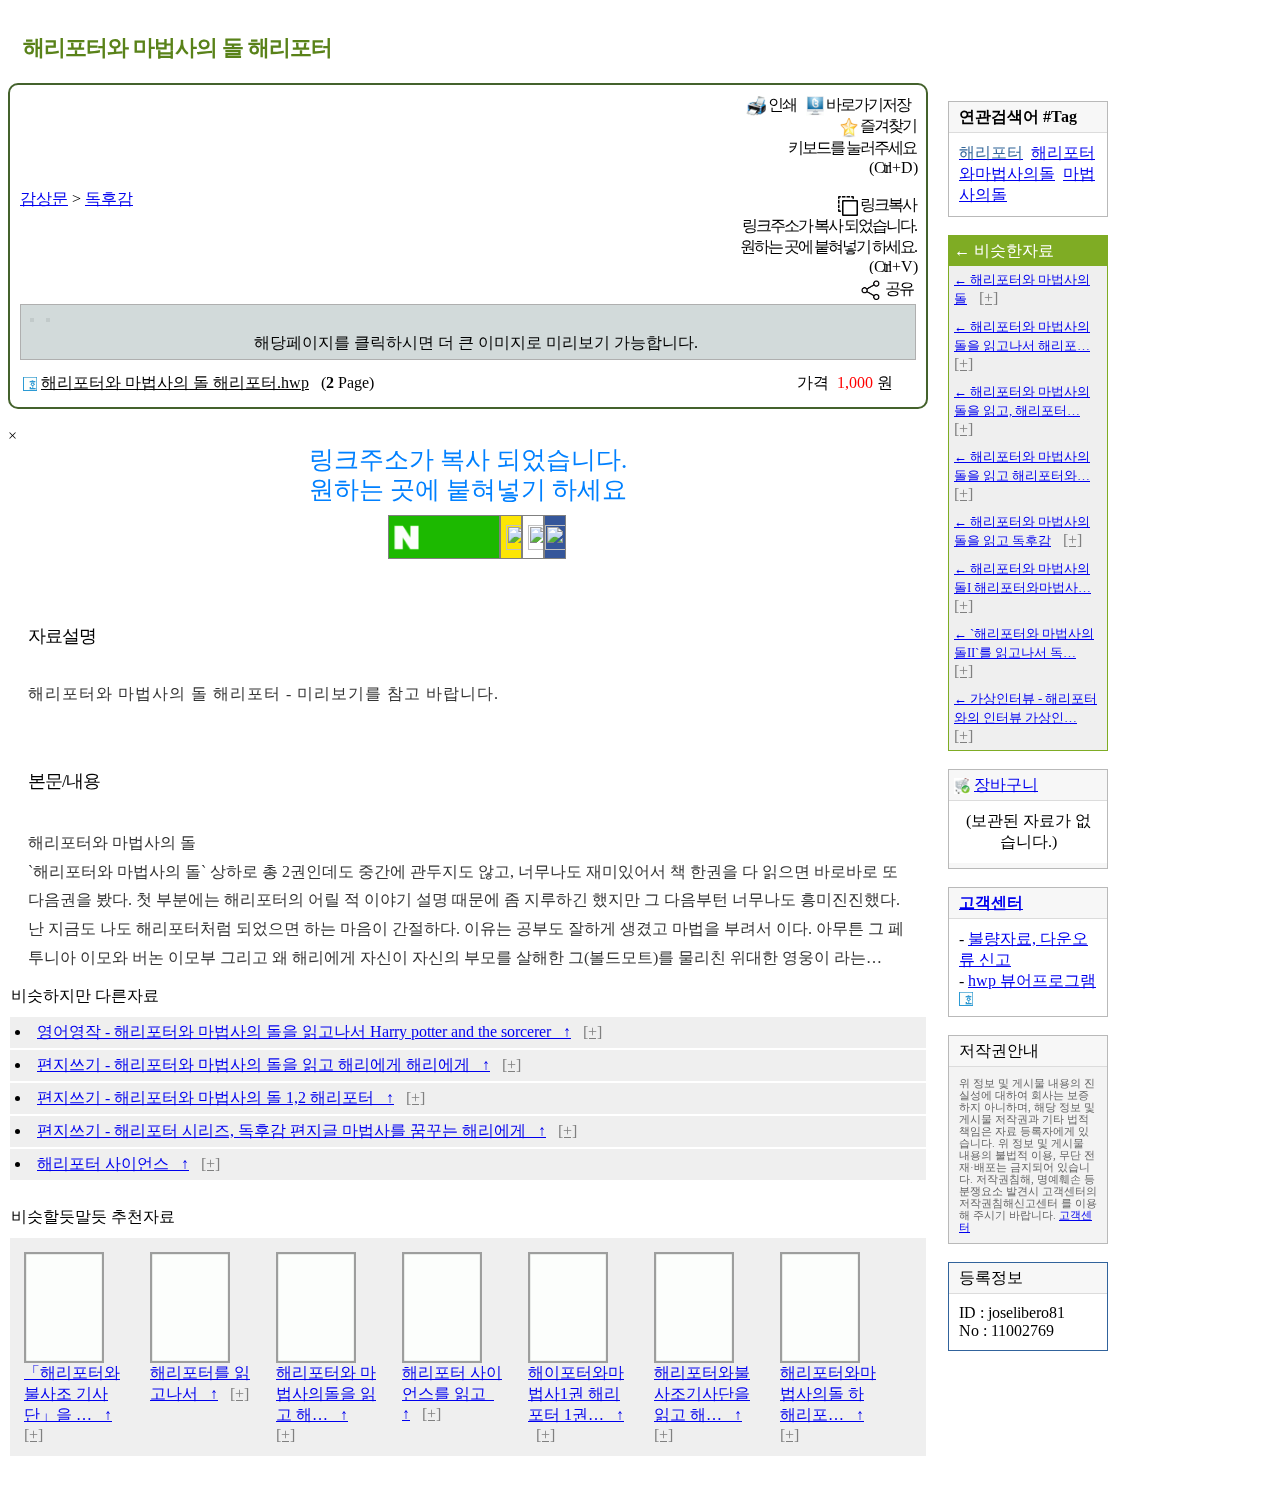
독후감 (109, 198)
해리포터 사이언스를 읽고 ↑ (452, 1393)
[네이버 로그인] (444, 537)
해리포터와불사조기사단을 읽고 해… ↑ (702, 1393)
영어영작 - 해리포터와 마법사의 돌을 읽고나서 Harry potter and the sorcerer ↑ (304, 1031)
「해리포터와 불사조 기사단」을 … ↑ (72, 1393)
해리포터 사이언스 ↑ (113, 1163)
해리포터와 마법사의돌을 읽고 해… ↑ (326, 1393)
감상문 (44, 198)
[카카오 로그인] (511, 537)
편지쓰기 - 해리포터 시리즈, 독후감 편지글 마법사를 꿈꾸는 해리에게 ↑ (291, 1130)
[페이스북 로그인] (555, 537)
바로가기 (867, 104)
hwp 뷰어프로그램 (1032, 980)
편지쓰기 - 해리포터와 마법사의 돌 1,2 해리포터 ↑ (215, 1097)
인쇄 (781, 104)
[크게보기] (32, 320)
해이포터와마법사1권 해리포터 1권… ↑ (576, 1393)
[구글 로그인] (533, 537)
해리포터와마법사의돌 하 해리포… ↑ (828, 1393)
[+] (592, 1031)
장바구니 (1006, 784)
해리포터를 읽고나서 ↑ (200, 1383)
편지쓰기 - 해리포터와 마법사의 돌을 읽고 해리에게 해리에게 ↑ (263, 1064)
